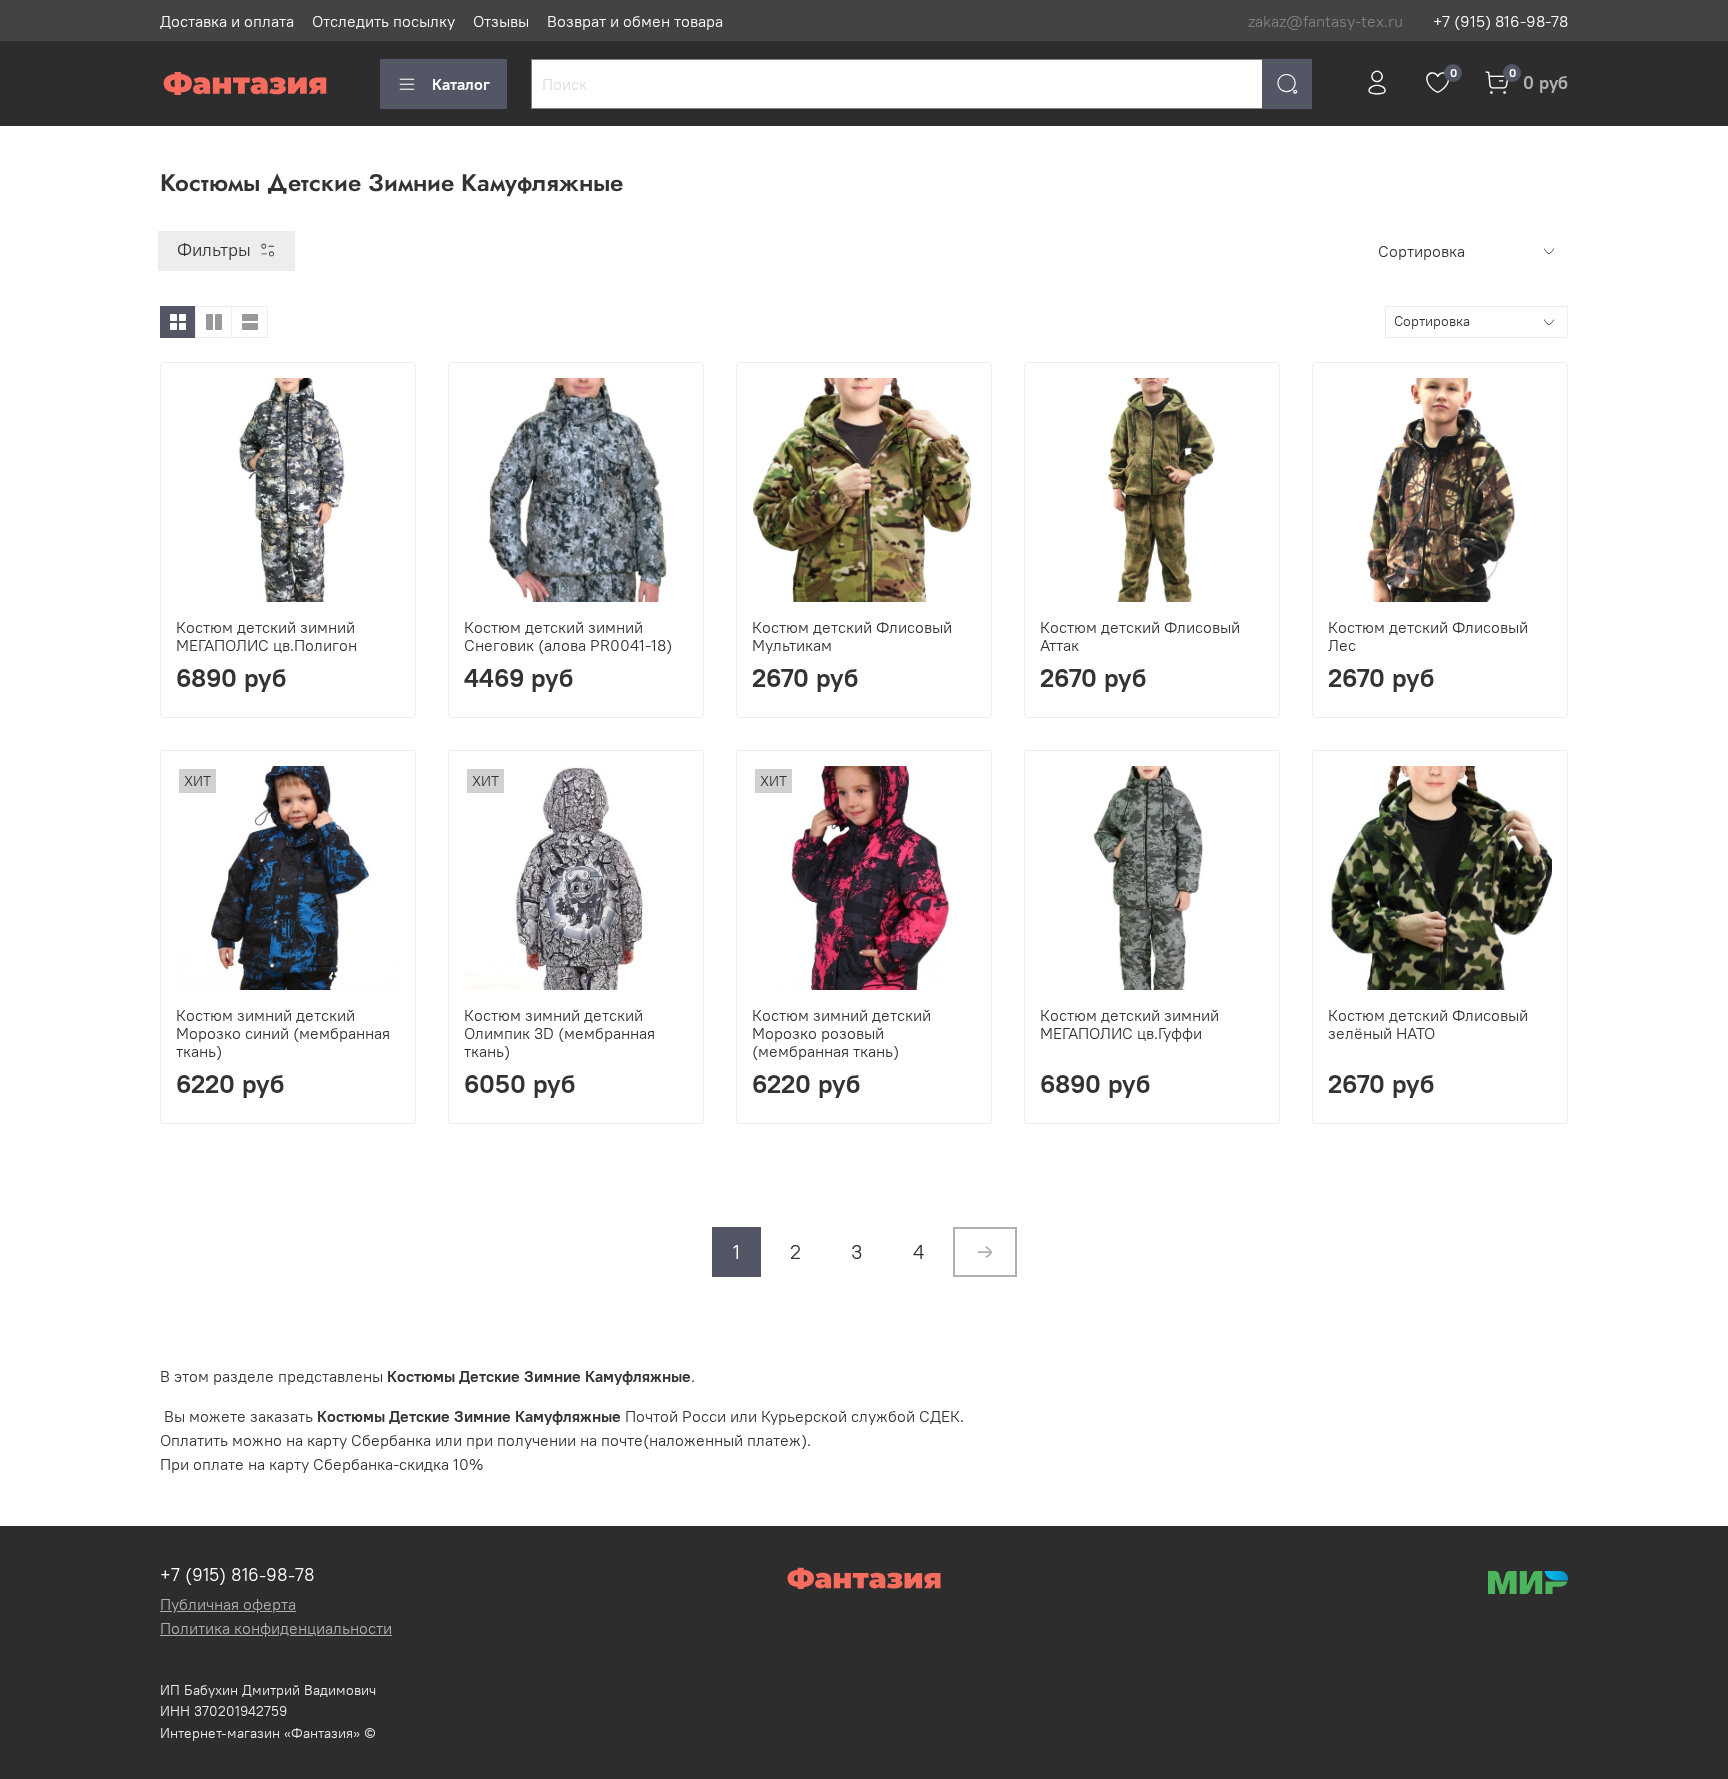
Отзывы (501, 21)
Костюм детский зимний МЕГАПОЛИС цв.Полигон (266, 636)
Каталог (461, 84)
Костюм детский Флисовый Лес (1428, 636)
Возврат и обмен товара (635, 21)
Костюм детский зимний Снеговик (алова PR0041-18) (568, 636)
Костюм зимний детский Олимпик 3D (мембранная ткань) (559, 1033)
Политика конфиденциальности (276, 1628)
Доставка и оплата (227, 21)
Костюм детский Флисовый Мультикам (852, 636)
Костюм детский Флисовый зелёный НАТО (1428, 1024)
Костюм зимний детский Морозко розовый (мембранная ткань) (841, 1033)
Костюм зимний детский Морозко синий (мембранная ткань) (283, 1033)
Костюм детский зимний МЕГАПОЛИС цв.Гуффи (1129, 1024)
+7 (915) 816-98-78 (1500, 21)
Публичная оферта (228, 1604)
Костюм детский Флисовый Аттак (1140, 636)
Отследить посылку (383, 21)
